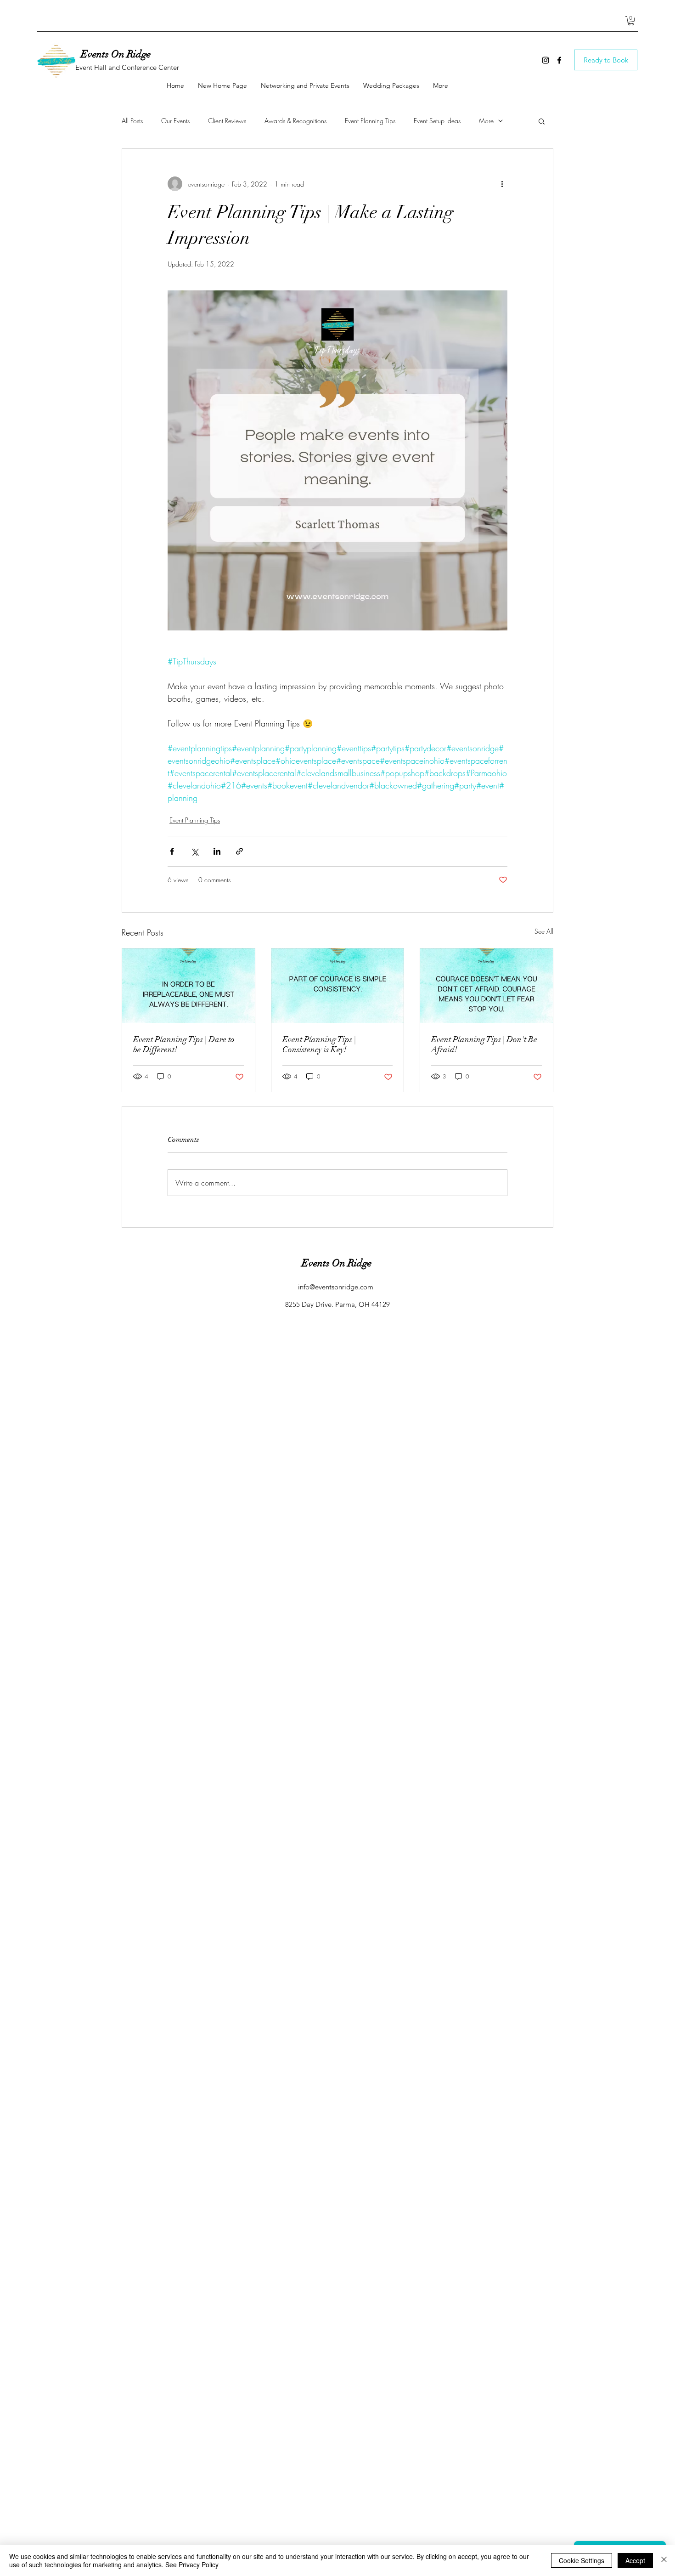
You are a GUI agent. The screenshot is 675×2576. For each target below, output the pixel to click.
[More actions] (502, 184)
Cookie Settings (582, 2560)
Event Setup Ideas (437, 121)
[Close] (664, 2560)
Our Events (175, 121)
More (486, 121)
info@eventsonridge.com (336, 1287)
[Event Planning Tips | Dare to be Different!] (188, 986)
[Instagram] (546, 60)
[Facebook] (559, 60)
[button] (631, 21)
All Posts (132, 121)
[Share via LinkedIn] (217, 851)
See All (544, 931)
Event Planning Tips (370, 121)
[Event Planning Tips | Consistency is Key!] (338, 986)
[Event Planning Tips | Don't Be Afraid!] (487, 986)
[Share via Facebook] (172, 851)
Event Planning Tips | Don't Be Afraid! (484, 1044)
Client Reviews (227, 121)
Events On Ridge (116, 54)
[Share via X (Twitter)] (194, 851)
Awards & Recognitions (295, 121)
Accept (635, 2560)
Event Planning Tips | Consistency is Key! (319, 1044)
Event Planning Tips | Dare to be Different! (184, 1044)
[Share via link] (239, 851)
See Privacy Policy (192, 2565)
